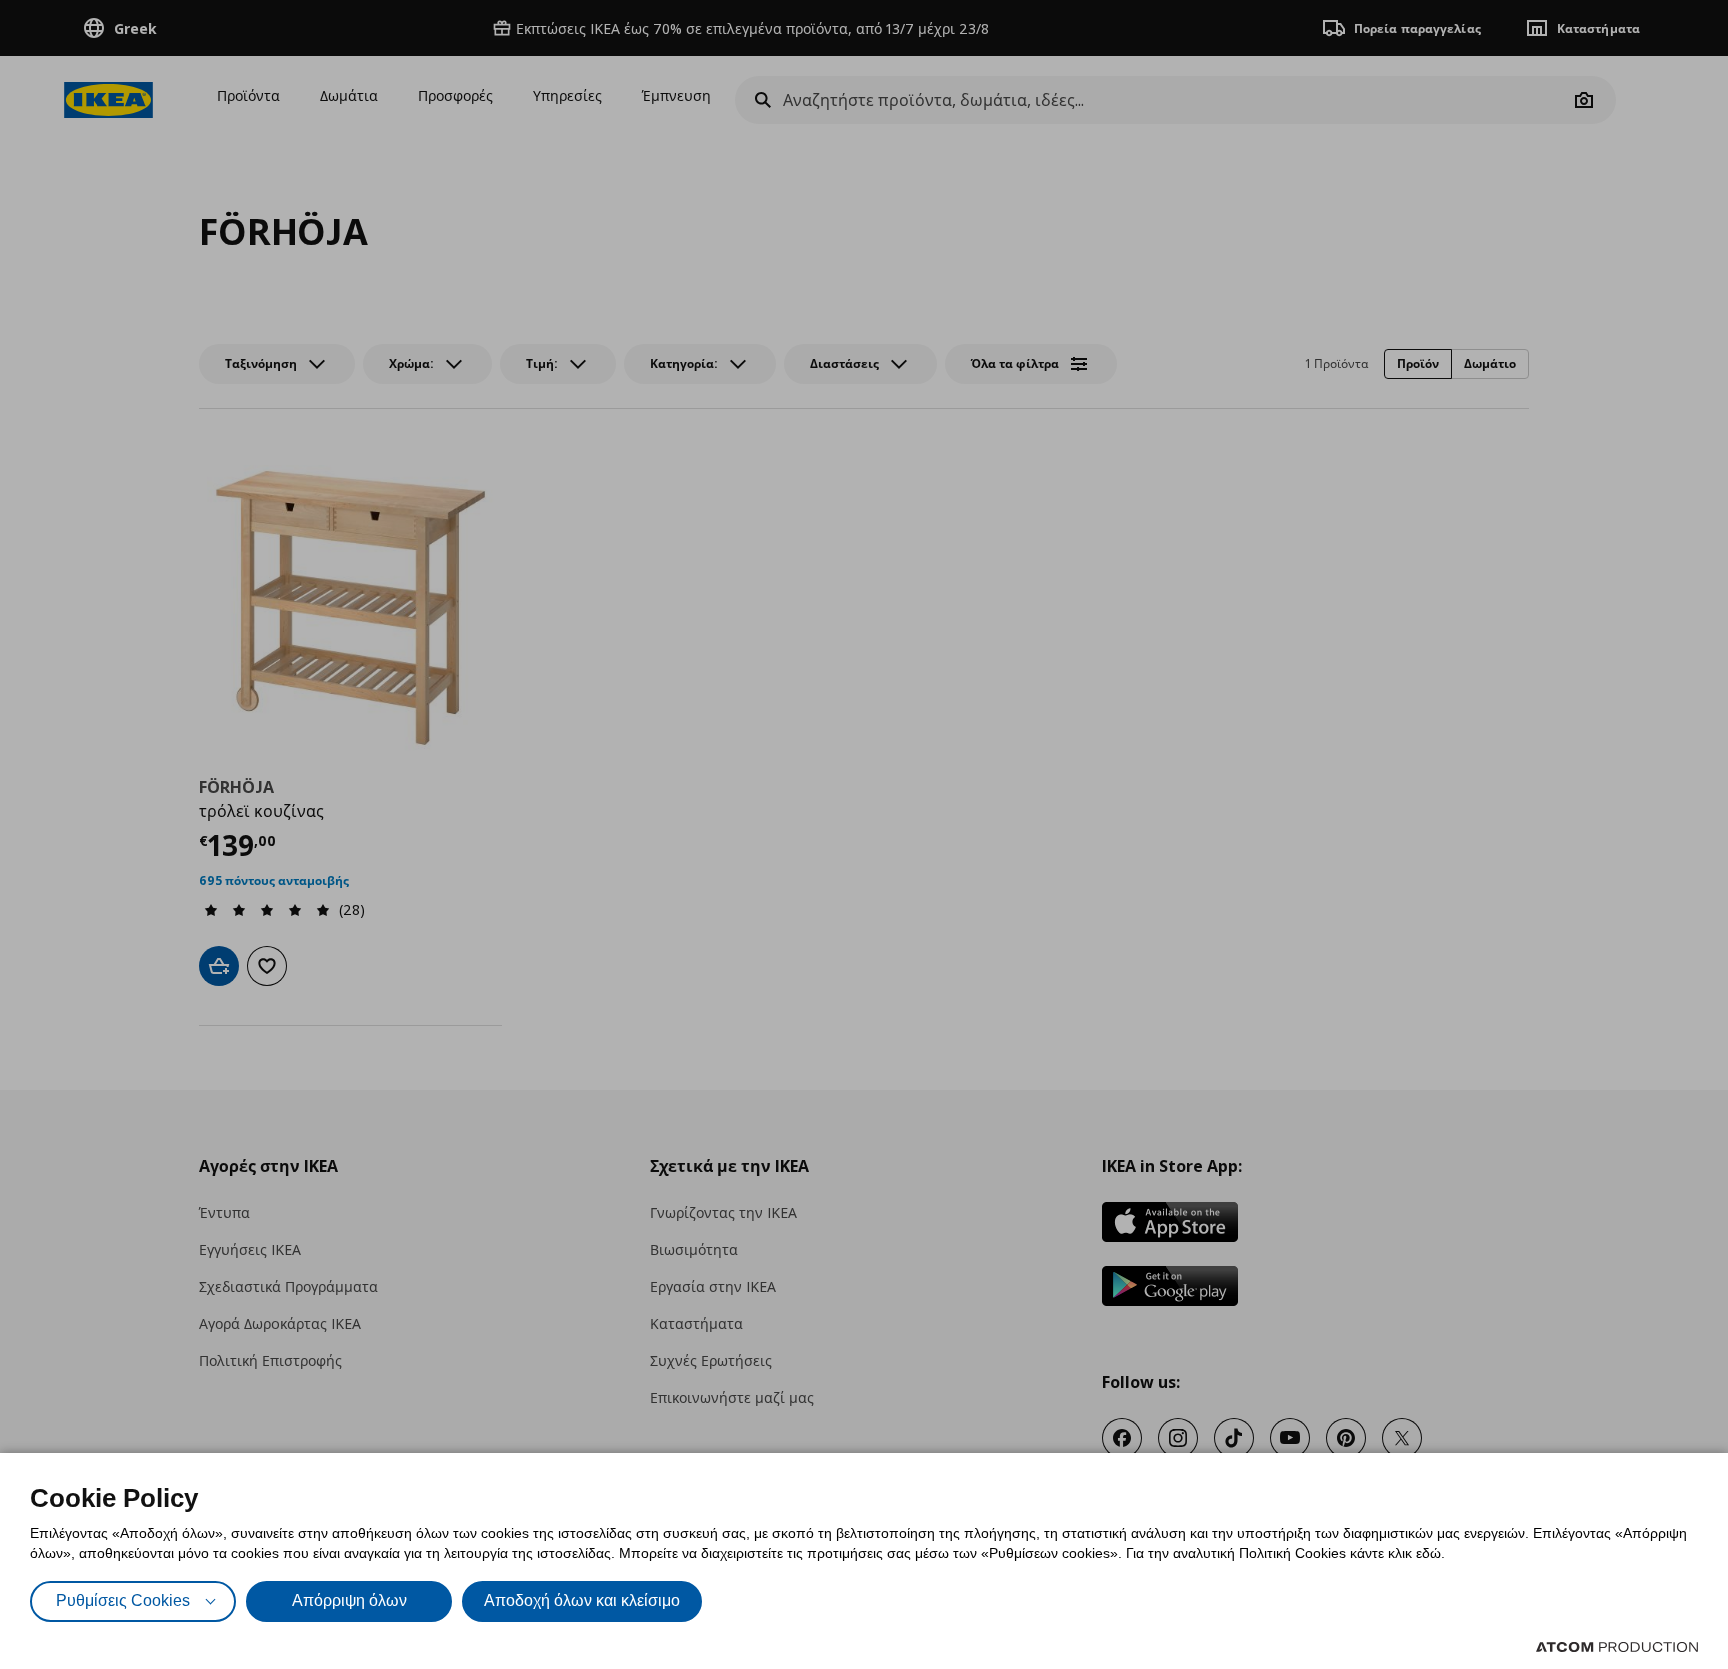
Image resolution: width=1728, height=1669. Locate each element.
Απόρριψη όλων (349, 1600)
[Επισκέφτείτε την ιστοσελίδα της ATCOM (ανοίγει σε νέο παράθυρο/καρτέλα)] (1617, 1647)
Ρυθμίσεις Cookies (123, 1600)
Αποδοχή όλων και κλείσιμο (582, 1600)
